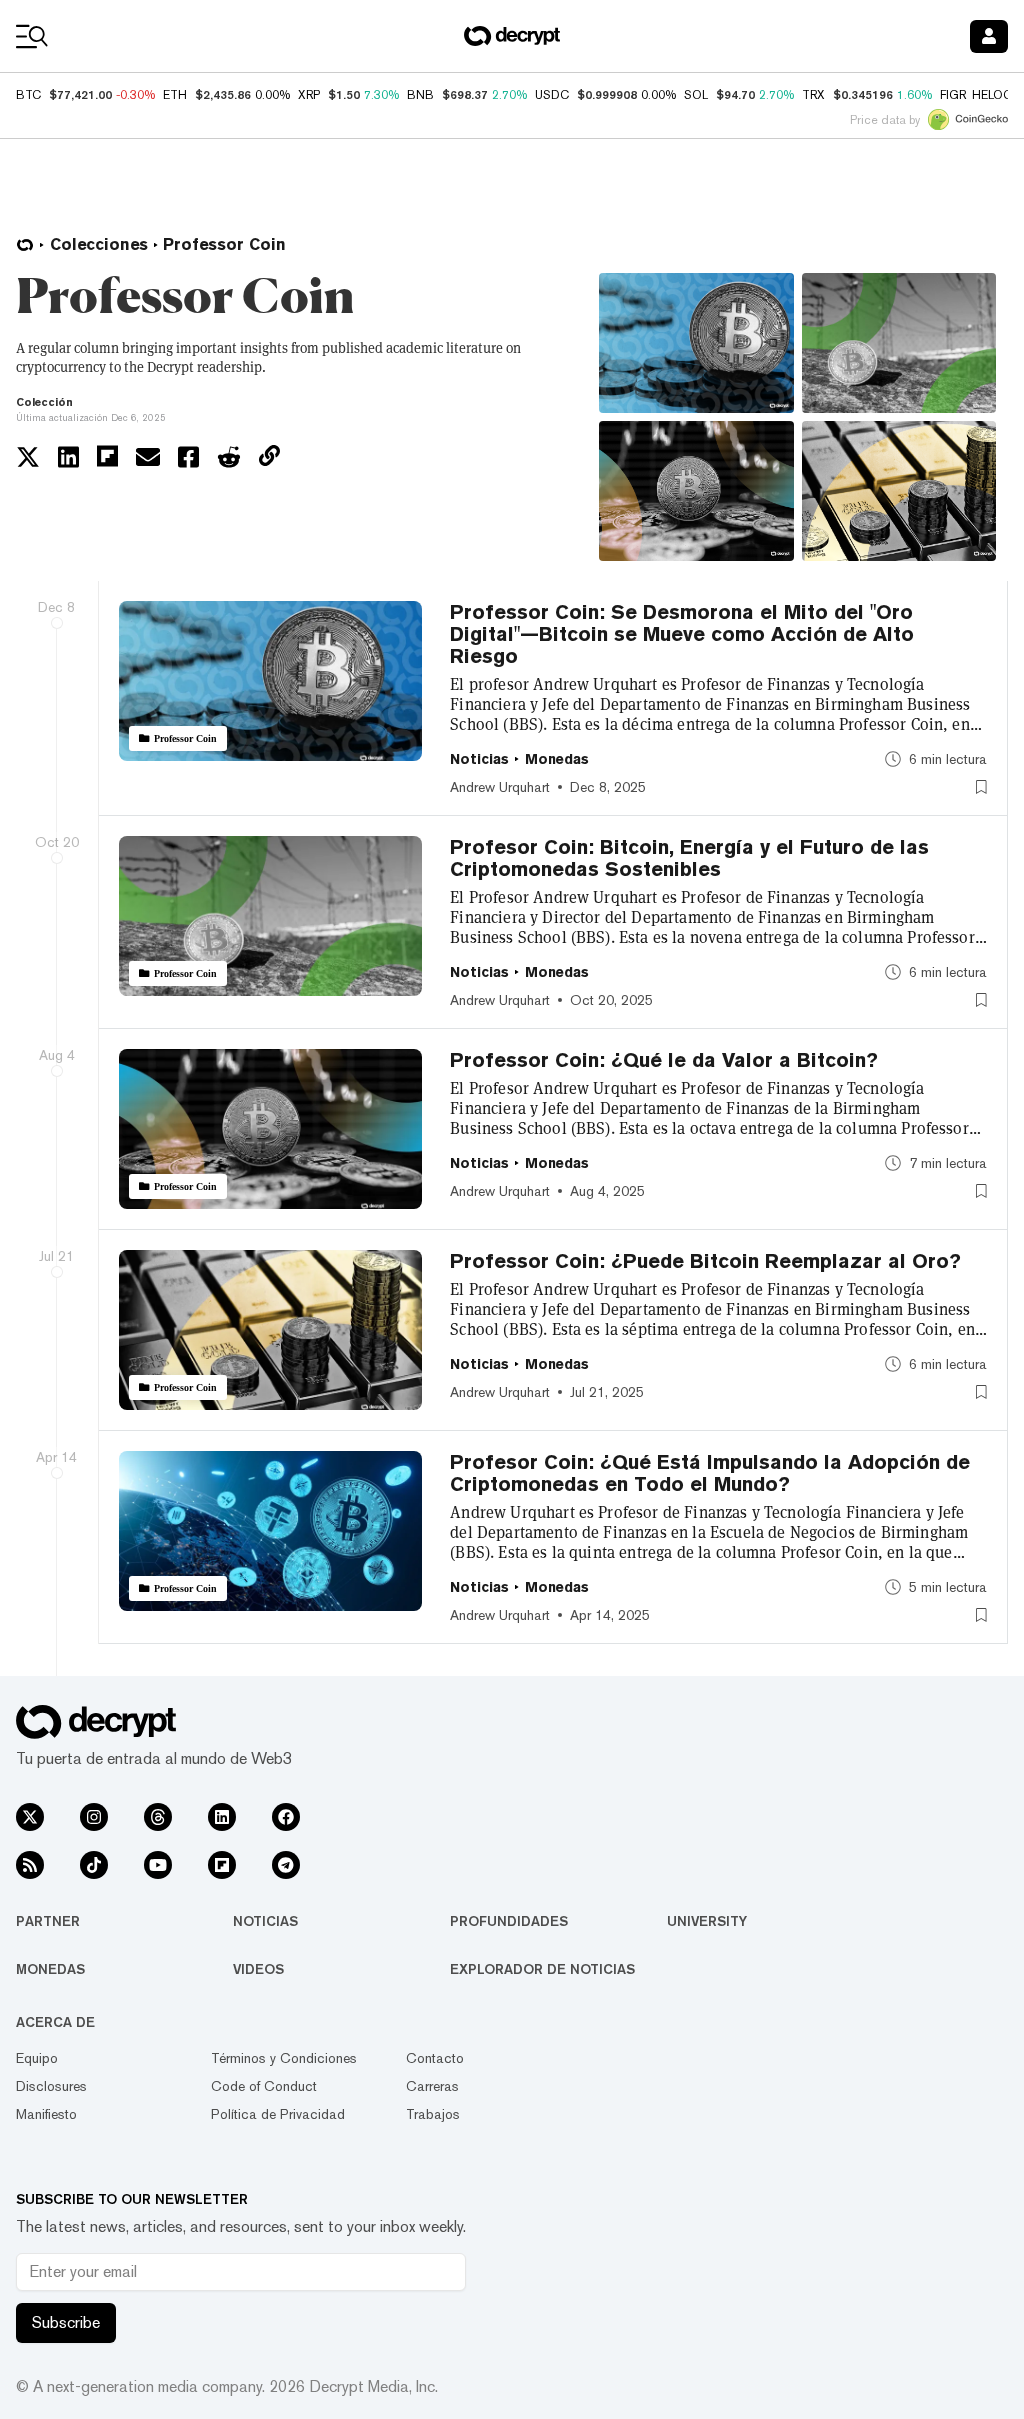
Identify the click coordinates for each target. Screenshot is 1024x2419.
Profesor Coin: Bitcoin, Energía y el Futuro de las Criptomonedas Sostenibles (689, 858)
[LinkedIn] (222, 1817)
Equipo (37, 2058)
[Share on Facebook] (188, 457)
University (707, 1921)
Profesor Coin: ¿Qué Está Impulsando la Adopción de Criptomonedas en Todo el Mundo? (710, 1473)
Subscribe (66, 2322)
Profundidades (509, 1921)
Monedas (50, 1969)
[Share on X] (28, 457)
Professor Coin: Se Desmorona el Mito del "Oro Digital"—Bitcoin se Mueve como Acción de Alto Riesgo (682, 634)
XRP (309, 95)
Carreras (432, 2086)
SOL (696, 95)
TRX (813, 95)
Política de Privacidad (278, 2114)
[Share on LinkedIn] (68, 457)
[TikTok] (94, 1865)
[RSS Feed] (30, 1865)
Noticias (265, 1921)
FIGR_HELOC (976, 95)
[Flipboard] (222, 1865)
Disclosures (51, 2086)
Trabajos (433, 2114)
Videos (258, 1969)
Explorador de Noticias (542, 1969)
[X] (30, 1817)
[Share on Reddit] (229, 457)
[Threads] (158, 1817)
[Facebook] (286, 1817)
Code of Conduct (264, 2086)
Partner (48, 1921)
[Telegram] (286, 1865)
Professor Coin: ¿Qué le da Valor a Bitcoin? (664, 1060)
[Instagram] (94, 1817)
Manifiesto (46, 2114)
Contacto (435, 2058)
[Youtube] (158, 1865)
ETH (175, 95)
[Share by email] (148, 457)
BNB (420, 95)
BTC (28, 95)
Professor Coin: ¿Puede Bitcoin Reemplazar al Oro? (705, 1261)
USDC (552, 95)
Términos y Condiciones (284, 2058)
